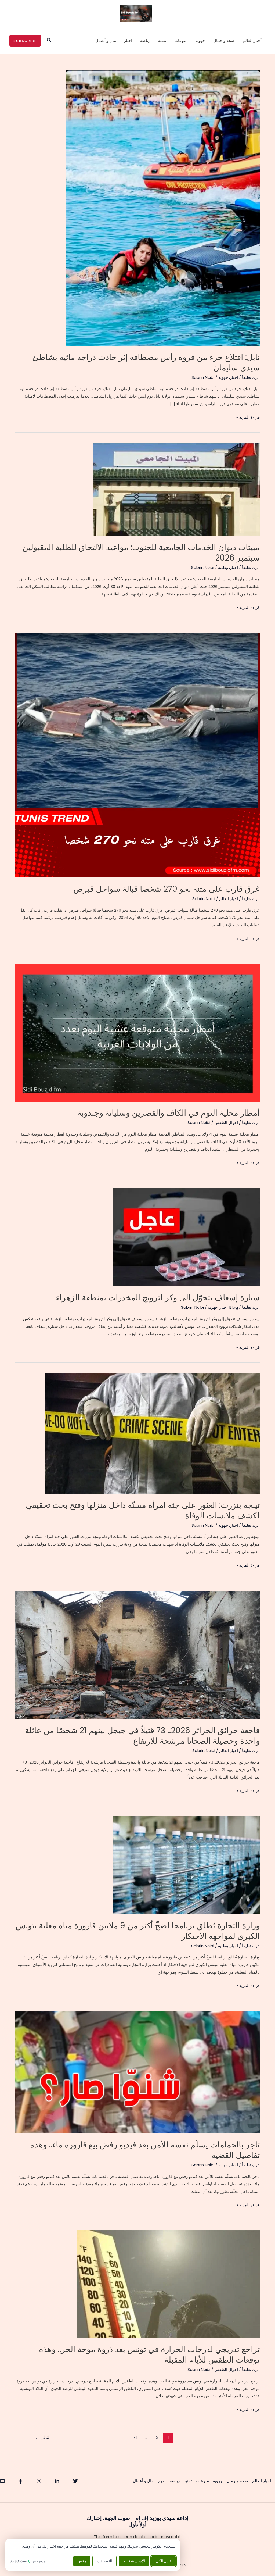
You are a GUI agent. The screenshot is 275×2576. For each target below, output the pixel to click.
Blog (234, 1307)
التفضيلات (104, 2561)
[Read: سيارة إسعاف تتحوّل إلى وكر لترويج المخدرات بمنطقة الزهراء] (186, 1237)
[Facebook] (21, 2481)
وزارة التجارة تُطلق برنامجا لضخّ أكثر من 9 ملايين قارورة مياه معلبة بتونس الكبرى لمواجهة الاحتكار (138, 1931)
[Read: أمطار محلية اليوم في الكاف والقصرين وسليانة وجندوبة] (137, 1032)
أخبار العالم (252, 40)
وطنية (223, 567)
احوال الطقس (226, 1123)
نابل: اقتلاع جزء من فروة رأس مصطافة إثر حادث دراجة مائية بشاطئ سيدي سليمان (146, 362)
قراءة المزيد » (248, 418)
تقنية (162, 40)
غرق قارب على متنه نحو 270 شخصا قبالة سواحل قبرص (167, 889)
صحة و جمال (224, 40)
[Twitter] (75, 2481)
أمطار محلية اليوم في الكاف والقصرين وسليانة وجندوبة (169, 1113)
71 (135, 2437)
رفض (82, 2561)
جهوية (200, 40)
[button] (49, 41)
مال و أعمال (106, 40)
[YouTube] (2, 2481)
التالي (43, 2437)
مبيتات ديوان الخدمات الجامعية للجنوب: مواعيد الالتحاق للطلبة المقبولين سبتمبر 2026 (141, 552)
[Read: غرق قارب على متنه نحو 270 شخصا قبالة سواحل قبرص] (137, 755)
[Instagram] (39, 2481)
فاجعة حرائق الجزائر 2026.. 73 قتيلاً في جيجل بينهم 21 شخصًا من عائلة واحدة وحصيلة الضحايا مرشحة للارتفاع (142, 1736)
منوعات (181, 40)
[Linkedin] (57, 2481)
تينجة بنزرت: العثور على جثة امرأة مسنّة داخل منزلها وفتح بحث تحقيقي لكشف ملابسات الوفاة (143, 1510)
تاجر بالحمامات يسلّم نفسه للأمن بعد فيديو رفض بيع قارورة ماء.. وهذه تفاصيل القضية (145, 2150)
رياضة (145, 40)
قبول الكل (164, 2561)
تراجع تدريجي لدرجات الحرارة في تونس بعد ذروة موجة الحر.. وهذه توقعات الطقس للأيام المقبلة (149, 2354)
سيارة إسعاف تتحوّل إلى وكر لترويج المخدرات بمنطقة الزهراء (158, 1298)
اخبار (128, 40)
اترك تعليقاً (251, 377)
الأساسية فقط (134, 2561)
